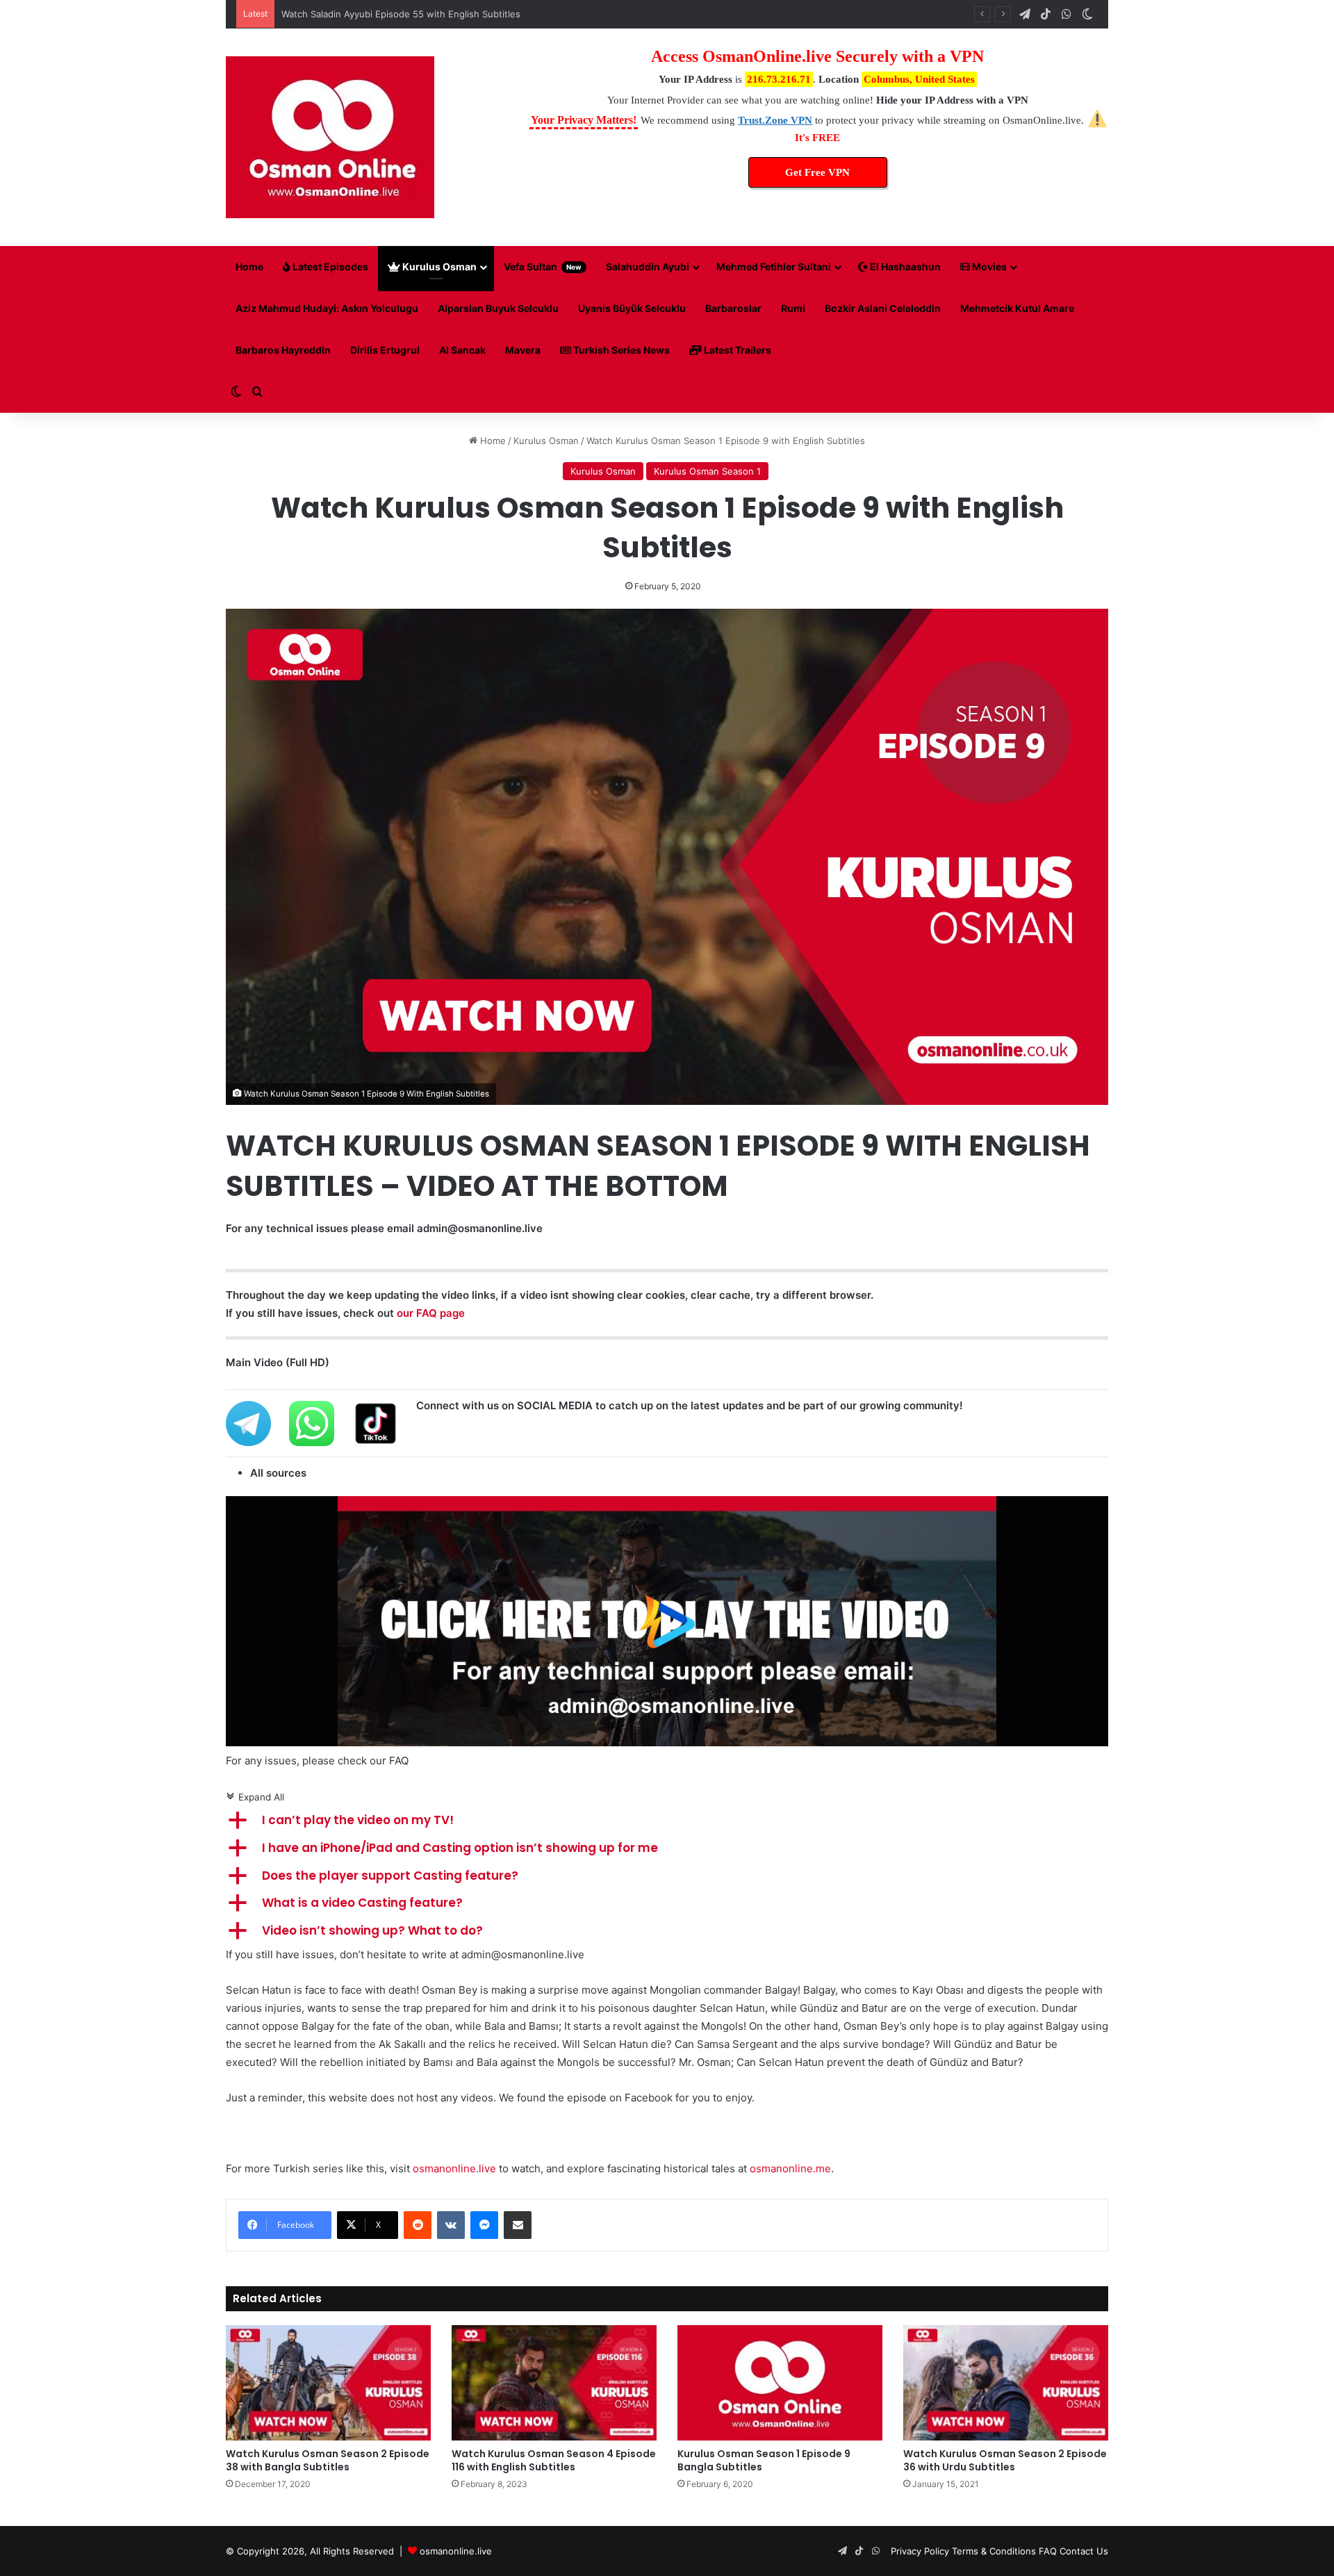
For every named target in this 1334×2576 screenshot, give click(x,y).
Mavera (523, 350)
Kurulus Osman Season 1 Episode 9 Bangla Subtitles (764, 2460)
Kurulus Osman (438, 266)
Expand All (255, 1797)
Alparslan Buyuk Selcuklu (498, 308)
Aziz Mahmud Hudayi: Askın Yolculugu (327, 308)
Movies (988, 266)
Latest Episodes (329, 266)
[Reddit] (418, 2225)
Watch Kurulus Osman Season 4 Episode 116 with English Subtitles (554, 2460)
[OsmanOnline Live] (330, 137)
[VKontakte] (451, 2225)
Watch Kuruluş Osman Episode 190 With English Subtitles (405, 14)
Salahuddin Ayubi (648, 266)
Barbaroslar (733, 308)
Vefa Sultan (543, 266)
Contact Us (1084, 2551)
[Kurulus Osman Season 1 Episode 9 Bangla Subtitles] (780, 2383)
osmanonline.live (454, 2168)
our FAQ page (431, 1313)
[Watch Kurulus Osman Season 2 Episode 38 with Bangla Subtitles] (328, 2383)
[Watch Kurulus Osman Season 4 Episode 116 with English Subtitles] (554, 2383)
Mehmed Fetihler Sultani (774, 266)
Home (249, 266)
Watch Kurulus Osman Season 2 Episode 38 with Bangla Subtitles (328, 2460)
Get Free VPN (817, 172)
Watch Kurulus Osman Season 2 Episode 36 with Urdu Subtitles (1005, 2460)
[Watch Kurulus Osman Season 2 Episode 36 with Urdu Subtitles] (1006, 2383)
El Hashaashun (904, 266)
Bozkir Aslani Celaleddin (883, 308)
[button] (667, 1821)
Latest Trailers (736, 350)
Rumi (793, 308)
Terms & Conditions (994, 2551)
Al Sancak (462, 350)
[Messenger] (484, 2225)
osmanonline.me (790, 2168)
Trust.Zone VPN (775, 120)
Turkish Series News (620, 350)
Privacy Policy (920, 2551)
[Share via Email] (518, 2225)
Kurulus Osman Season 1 (707, 471)
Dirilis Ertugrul (385, 350)
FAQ (1048, 2551)
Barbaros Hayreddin (283, 350)
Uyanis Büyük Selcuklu (632, 308)
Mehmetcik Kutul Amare (1017, 308)
